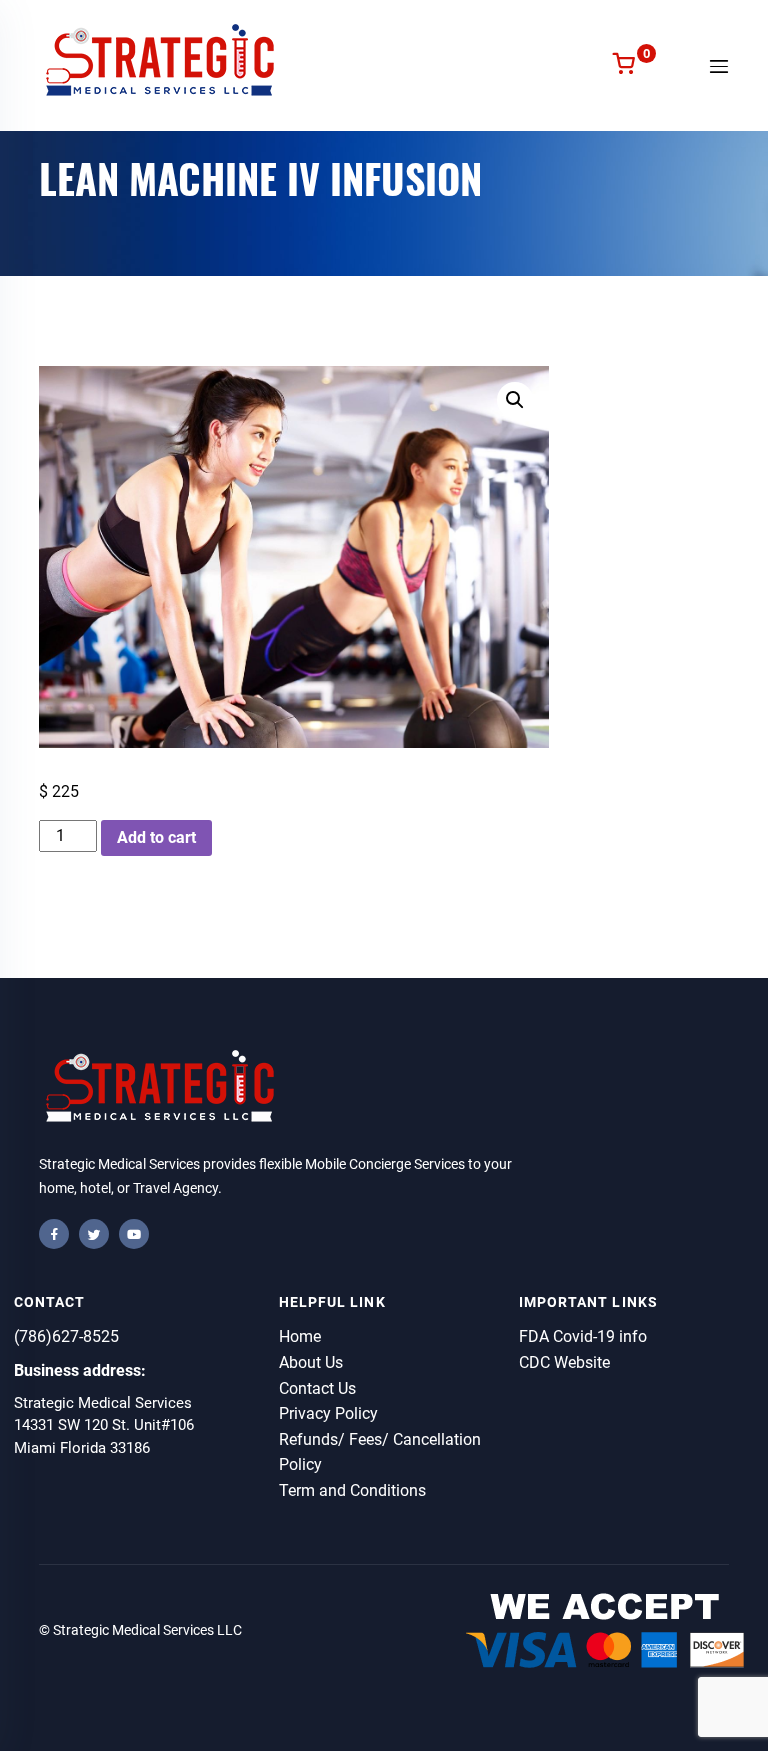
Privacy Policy (328, 1413)
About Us (311, 1362)
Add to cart (156, 837)
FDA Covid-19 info (583, 1336)
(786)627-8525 (66, 1336)
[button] (515, 400)
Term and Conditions (352, 1490)
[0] (623, 65)
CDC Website (564, 1362)
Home (300, 1336)
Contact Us (317, 1388)
